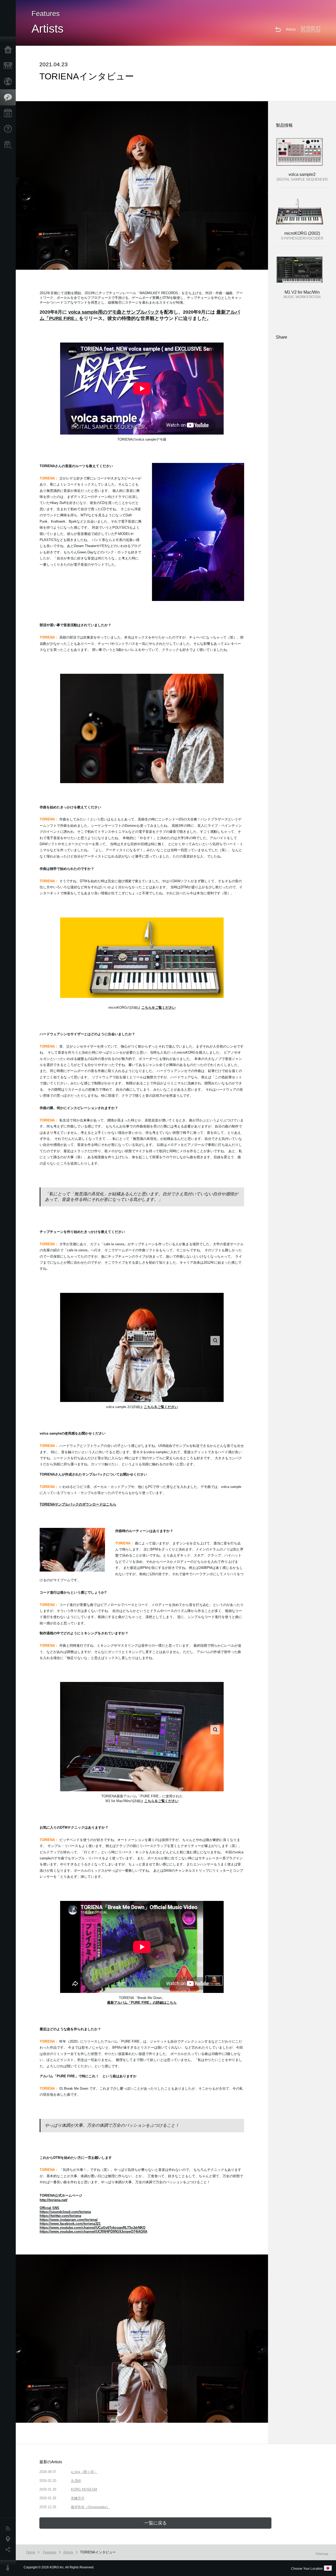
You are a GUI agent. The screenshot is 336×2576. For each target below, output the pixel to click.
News (9, 2529)
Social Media (9, 2550)
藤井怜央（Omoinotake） (90, 2507)
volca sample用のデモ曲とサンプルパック (114, 312)
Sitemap (322, 2554)
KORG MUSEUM (84, 2489)
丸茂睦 (76, 2481)
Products (9, 66)
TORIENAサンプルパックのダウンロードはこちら (78, 1504)
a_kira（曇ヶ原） (84, 2472)
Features (9, 98)
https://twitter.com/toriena (60, 2216)
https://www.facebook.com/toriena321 (70, 2224)
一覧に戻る (156, 2523)
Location (9, 2539)
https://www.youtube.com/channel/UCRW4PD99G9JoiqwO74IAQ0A (93, 2231)
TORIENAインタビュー (98, 2552)
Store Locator (9, 145)
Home (9, 50)
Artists (291, 29)
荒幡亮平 (78, 2498)
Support (9, 129)
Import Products (9, 81)
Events (9, 113)
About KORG (9, 2568)
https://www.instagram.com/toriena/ (69, 2220)
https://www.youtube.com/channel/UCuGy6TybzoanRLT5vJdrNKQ (93, 2228)
